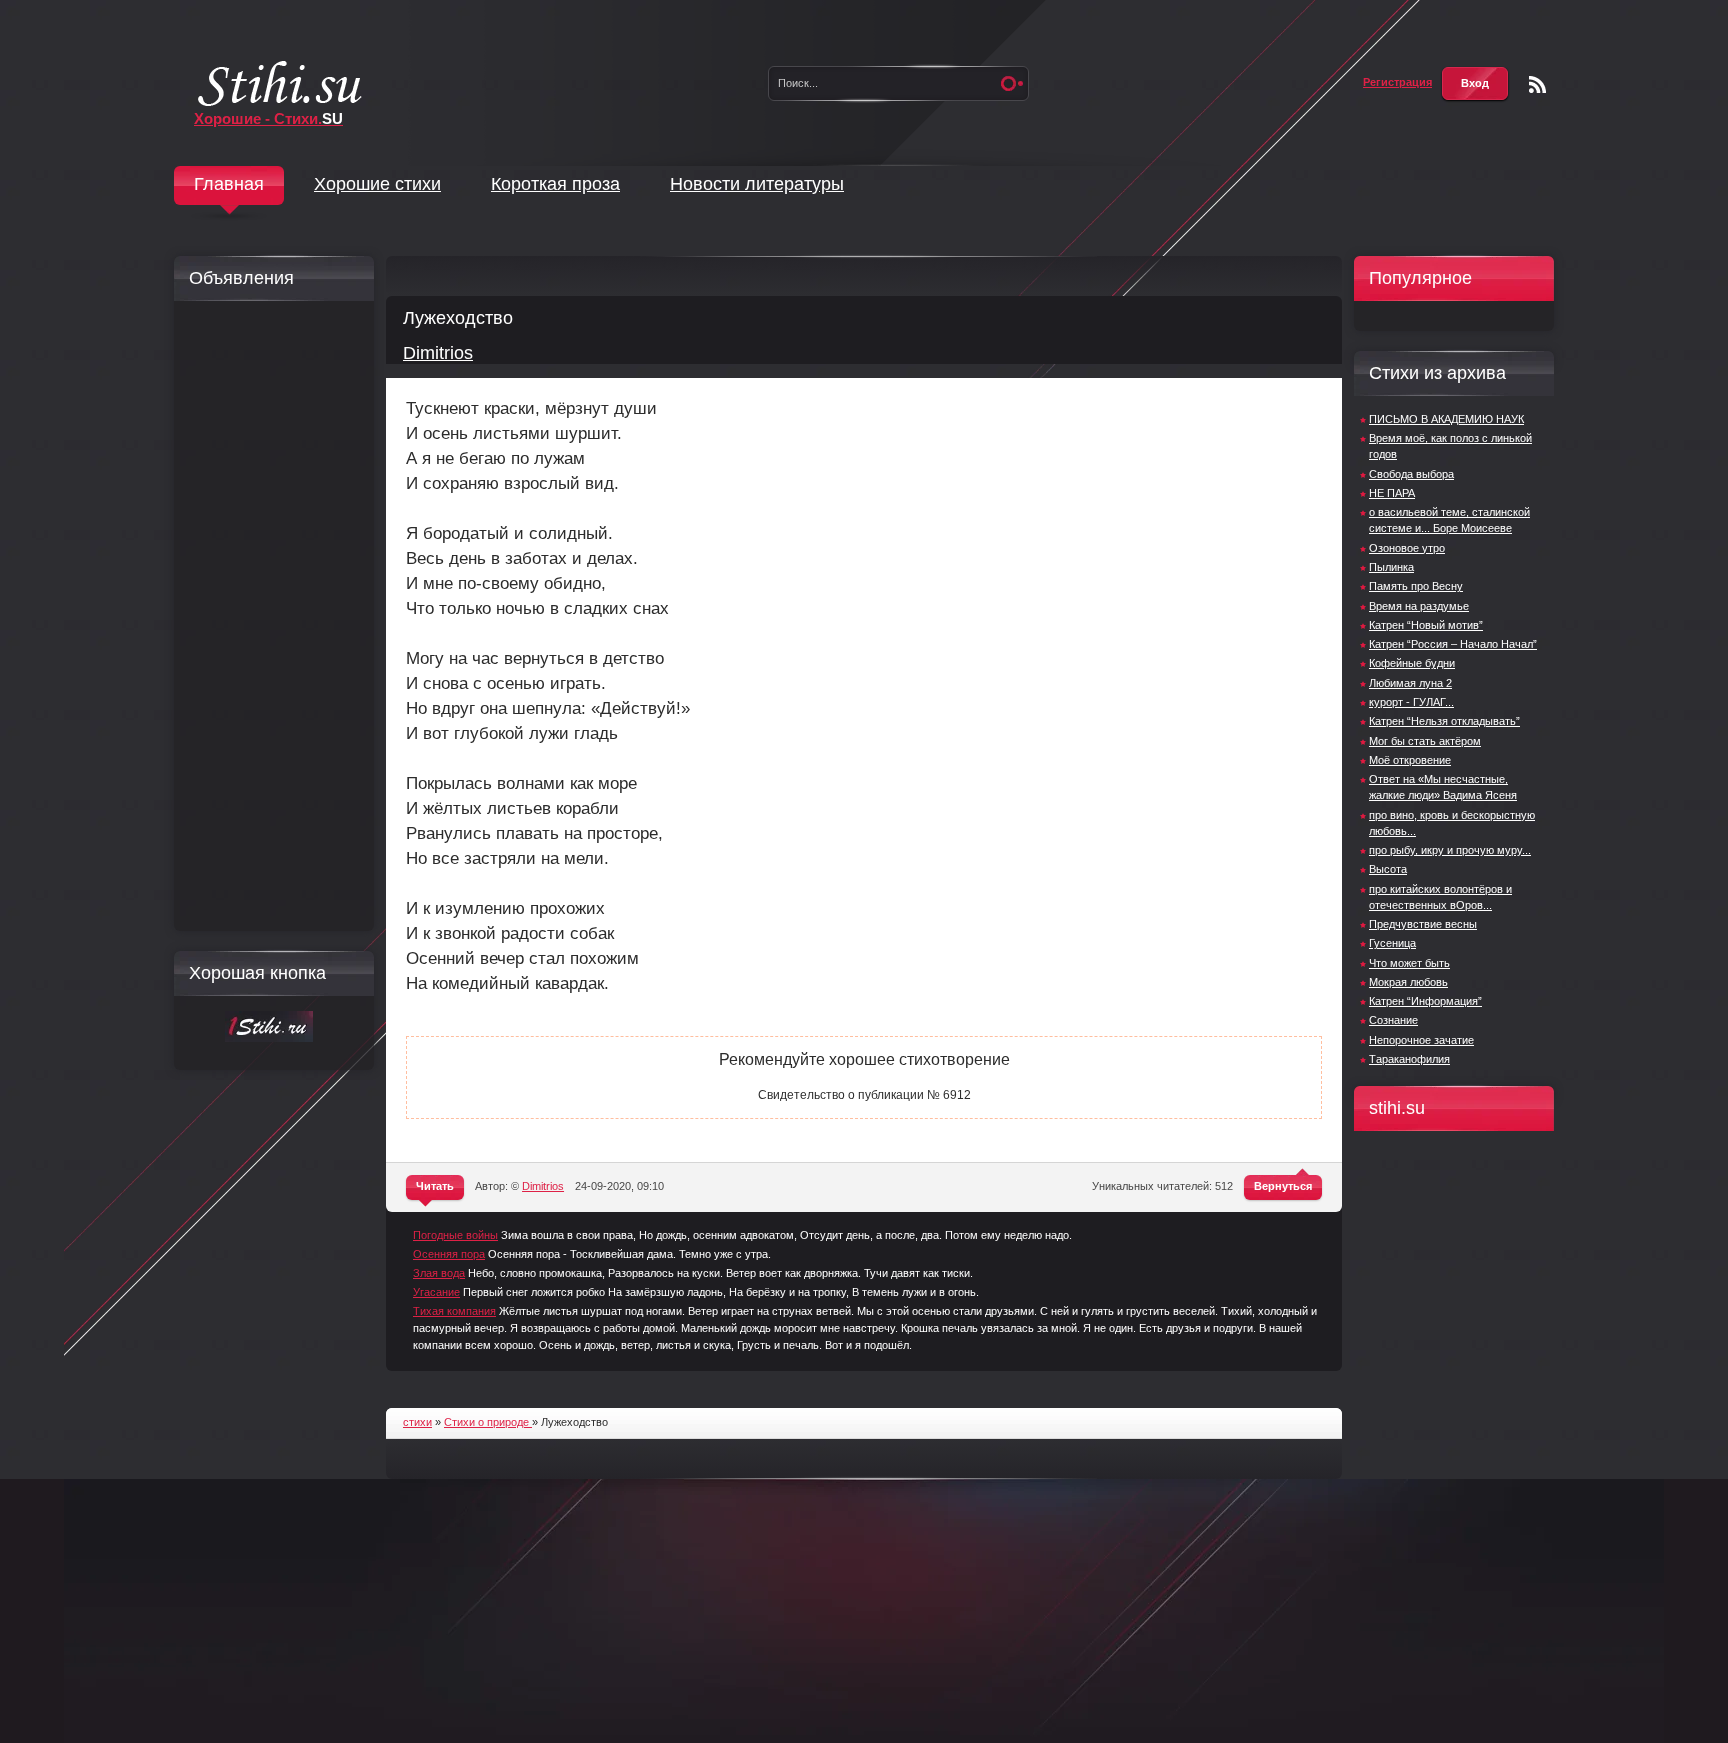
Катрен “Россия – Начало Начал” (1453, 644)
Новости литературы (757, 184)
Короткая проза (555, 184)
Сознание (1393, 1020)
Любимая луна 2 (1410, 683)
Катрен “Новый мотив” (1426, 625)
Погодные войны (455, 1235)
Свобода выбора (1411, 474)
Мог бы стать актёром (1425, 741)
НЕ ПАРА (1392, 493)
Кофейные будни (1412, 663)
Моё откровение (1410, 760)
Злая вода (439, 1273)
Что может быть (1409, 963)
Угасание (436, 1292)
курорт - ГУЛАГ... (1411, 702)
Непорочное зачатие (1421, 1040)
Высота (1388, 869)
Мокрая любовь (1408, 982)
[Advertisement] (269, 616)
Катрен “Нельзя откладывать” (1444, 721)
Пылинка (1391, 567)
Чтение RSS (1537, 84)
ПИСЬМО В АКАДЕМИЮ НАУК (1446, 419)
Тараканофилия (1409, 1059)
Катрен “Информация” (1425, 1001)
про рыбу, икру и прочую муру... (1450, 850)
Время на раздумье (1419, 606)
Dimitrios (438, 353)
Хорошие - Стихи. (268, 118)
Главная (229, 184)
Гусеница (1392, 943)
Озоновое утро (1407, 548)
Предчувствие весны (1423, 924)
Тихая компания (454, 1311)
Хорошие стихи (377, 184)
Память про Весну (1416, 586)
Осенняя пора (449, 1254)
